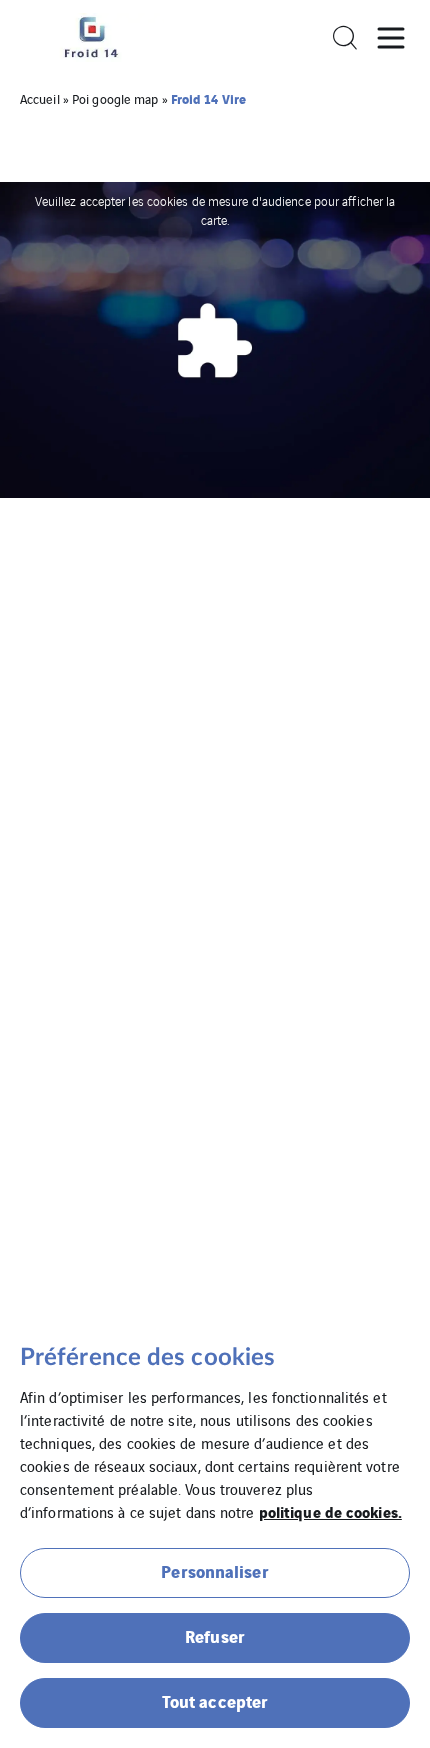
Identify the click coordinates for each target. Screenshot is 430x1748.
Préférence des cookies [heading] (147, 1358)
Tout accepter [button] (215, 1700)
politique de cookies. (330, 1511)
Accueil (40, 98)
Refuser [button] (215, 1635)
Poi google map (115, 98)
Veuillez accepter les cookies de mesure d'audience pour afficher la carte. (215, 209)
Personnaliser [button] (214, 1570)
